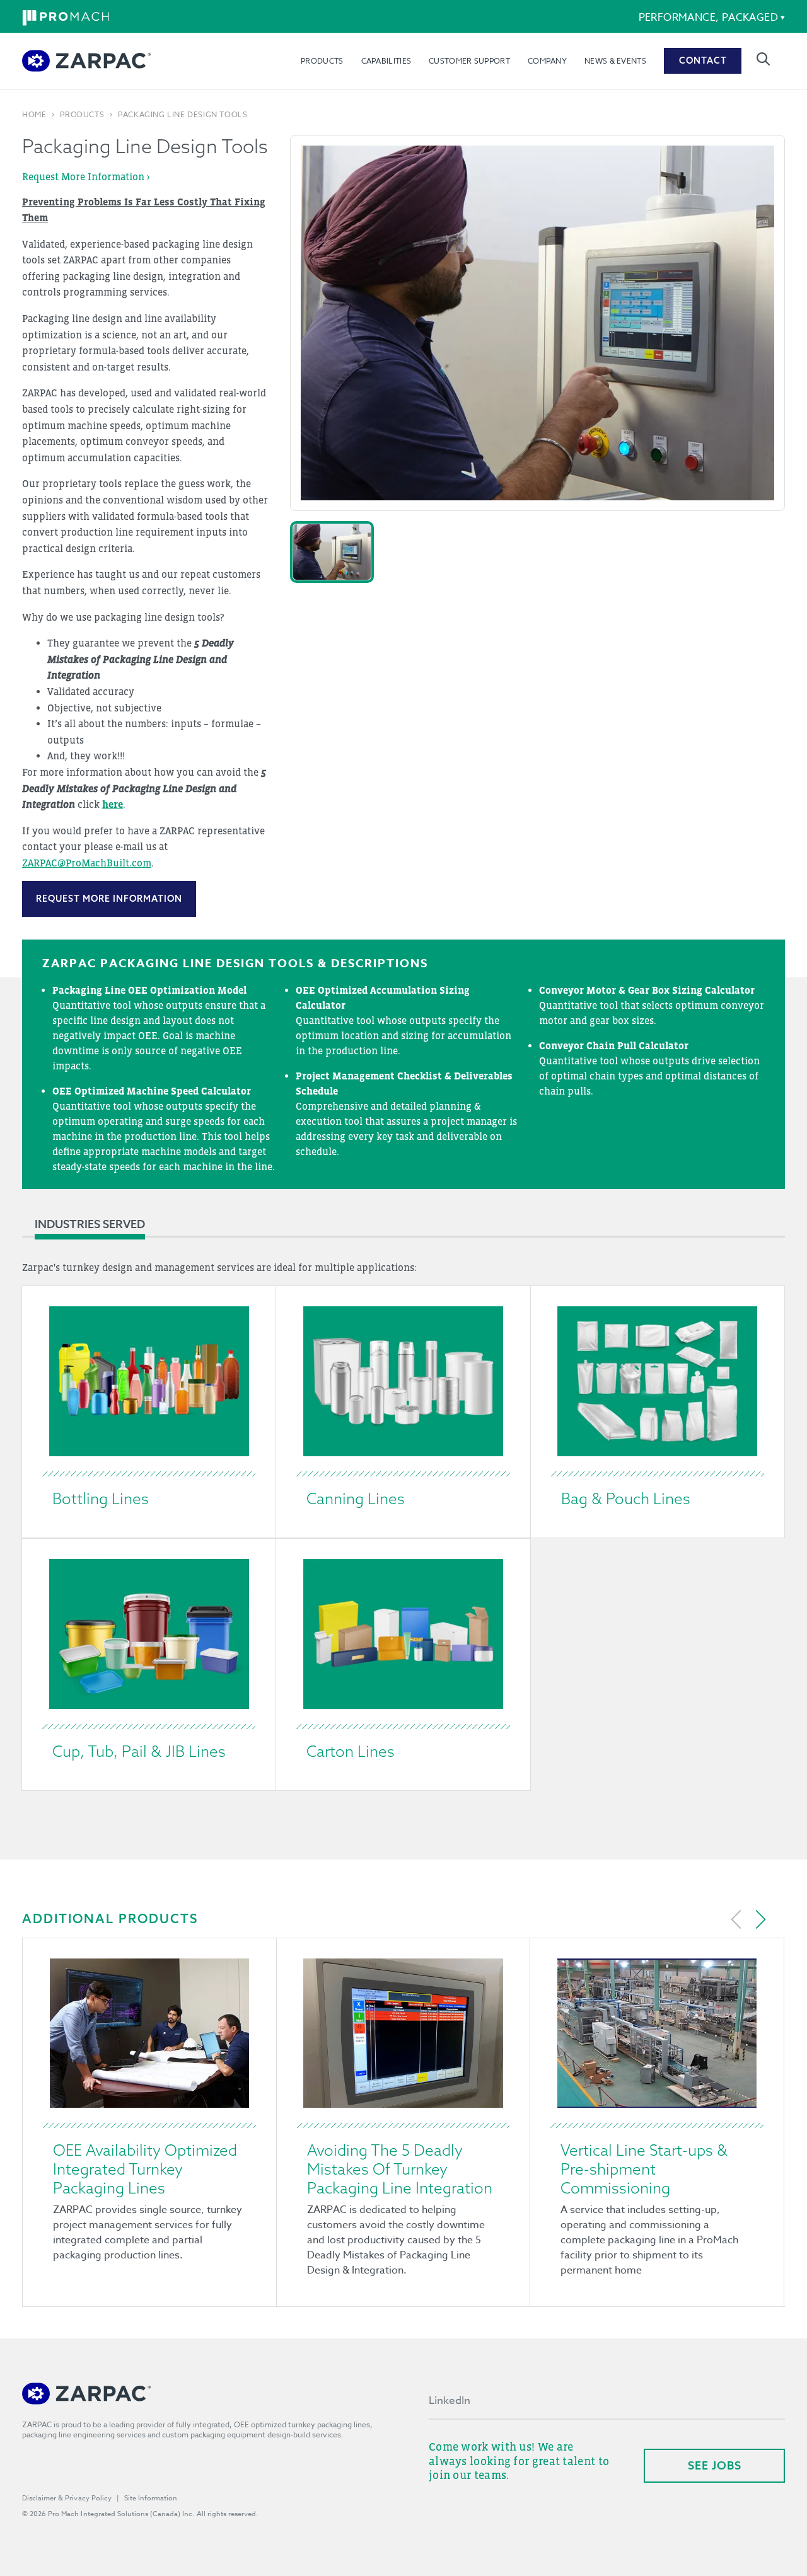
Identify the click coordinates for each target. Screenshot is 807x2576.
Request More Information (109, 899)
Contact (703, 60)
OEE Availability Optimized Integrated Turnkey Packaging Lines (145, 2169)
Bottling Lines (101, 1498)
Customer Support (469, 61)
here (113, 804)
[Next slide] (760, 1919)
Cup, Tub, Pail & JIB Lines (139, 1751)
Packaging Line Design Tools (183, 115)
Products (322, 61)
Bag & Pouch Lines (626, 1498)
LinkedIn (450, 2401)
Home (34, 115)
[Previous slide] (736, 1919)
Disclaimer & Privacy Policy (67, 2498)
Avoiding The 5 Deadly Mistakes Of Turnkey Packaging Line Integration (400, 2169)
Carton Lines (351, 1751)
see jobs (715, 2465)
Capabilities (386, 61)
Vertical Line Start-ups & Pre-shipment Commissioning (644, 2169)
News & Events (615, 61)
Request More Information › (86, 176)
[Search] (763, 59)
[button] (332, 552)
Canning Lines (356, 1498)
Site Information (151, 2498)
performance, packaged (708, 18)
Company (547, 61)
